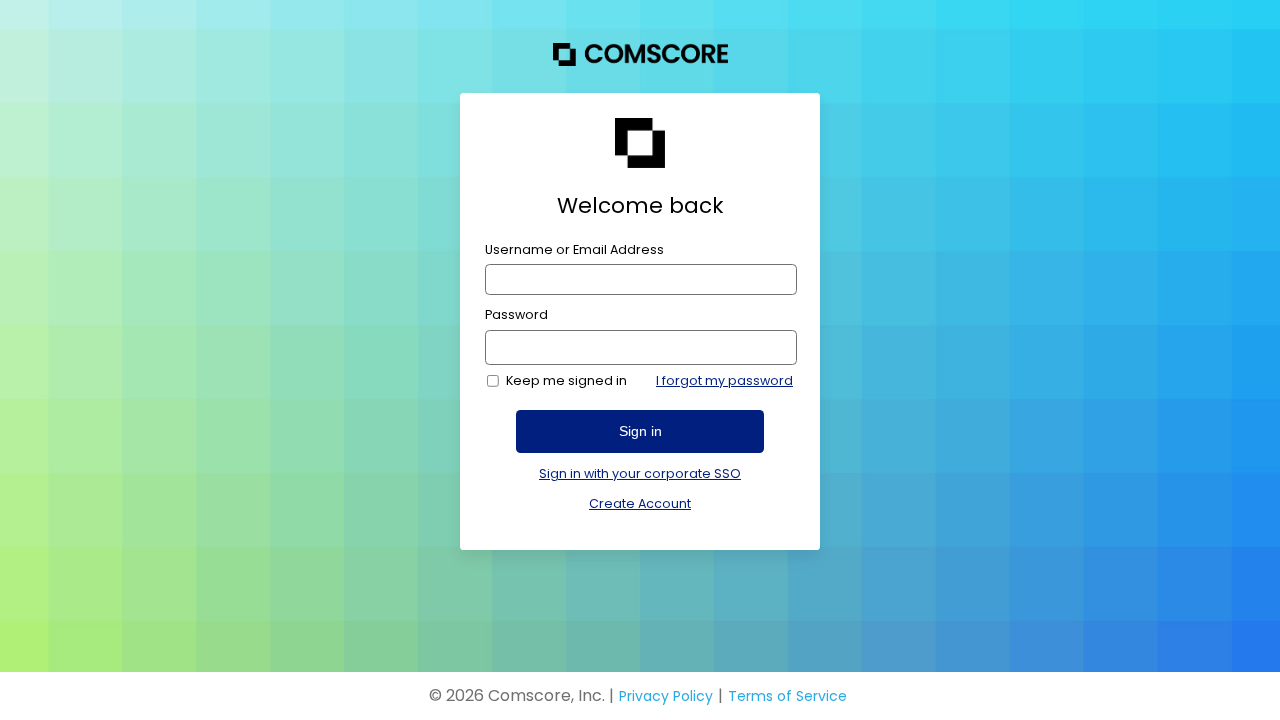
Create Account (640, 503)
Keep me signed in (566, 381)
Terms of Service (787, 696)
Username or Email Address (574, 250)
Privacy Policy (666, 696)
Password (516, 315)
